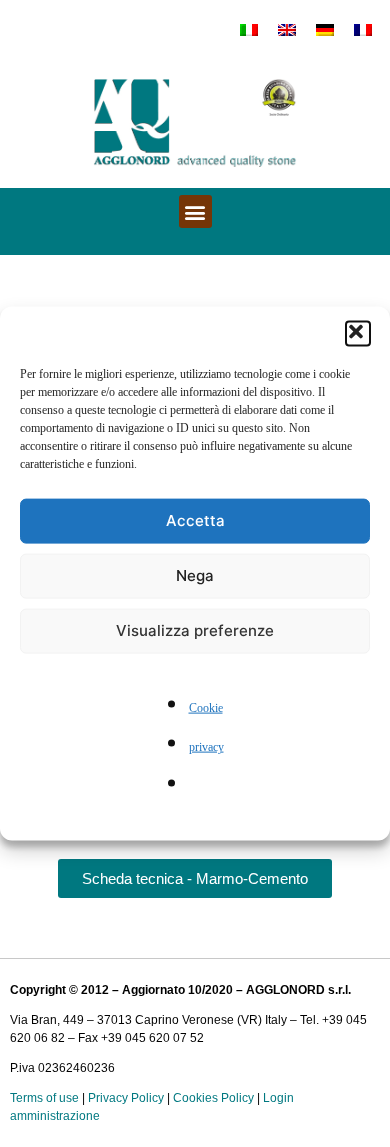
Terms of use (44, 1098)
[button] (358, 333)
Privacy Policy (126, 1098)
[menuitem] (249, 28)
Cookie (206, 707)
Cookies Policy (213, 1098)
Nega (195, 575)
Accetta (195, 520)
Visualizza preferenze (195, 630)
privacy (206, 747)
